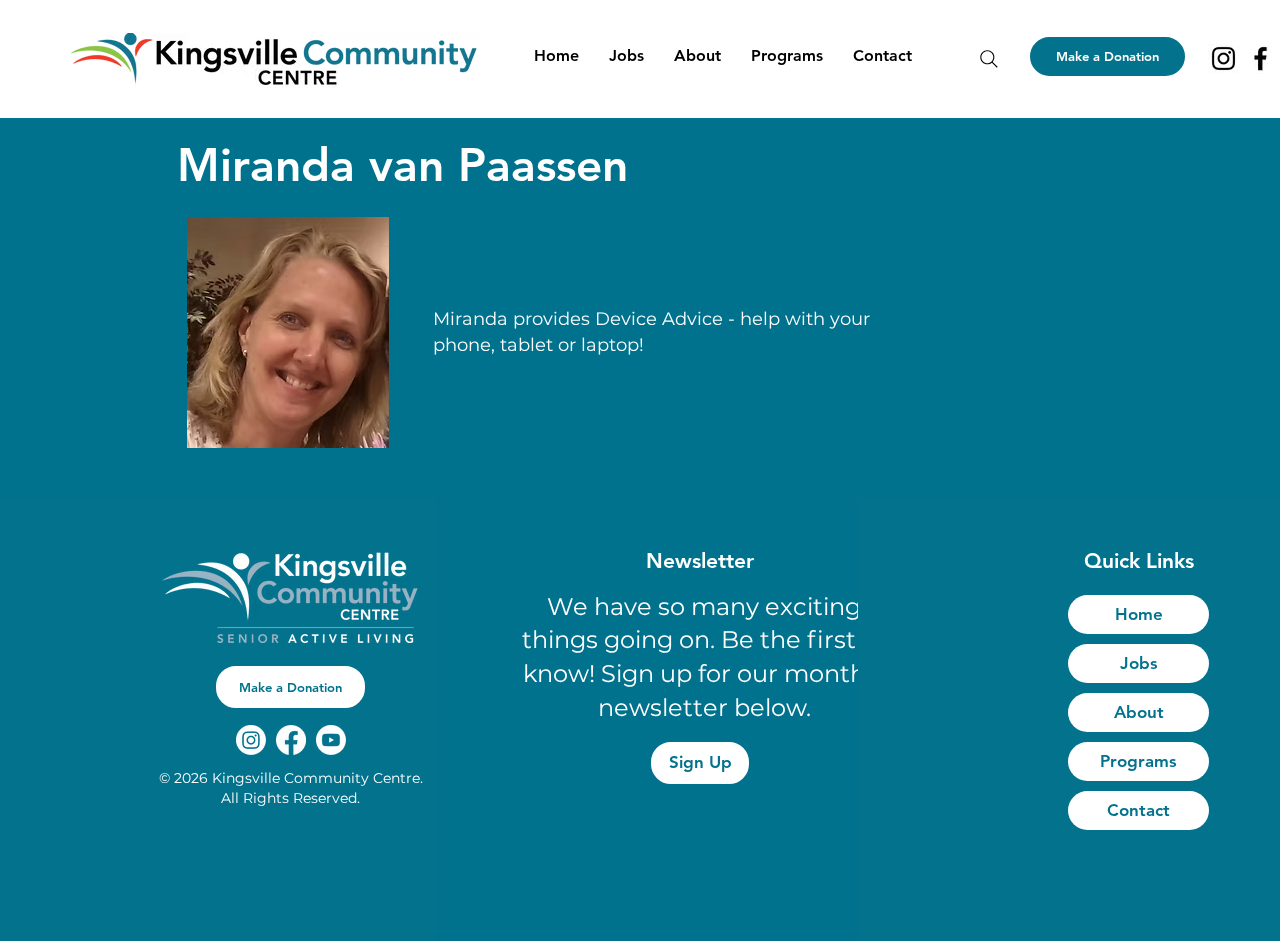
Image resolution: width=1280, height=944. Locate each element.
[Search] (989, 59)
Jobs (1139, 663)
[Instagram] (1223, 58)
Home (1139, 614)
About (1139, 712)
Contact (1138, 810)
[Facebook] (1260, 58)
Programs (1138, 761)
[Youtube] (331, 740)
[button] (697, 56)
